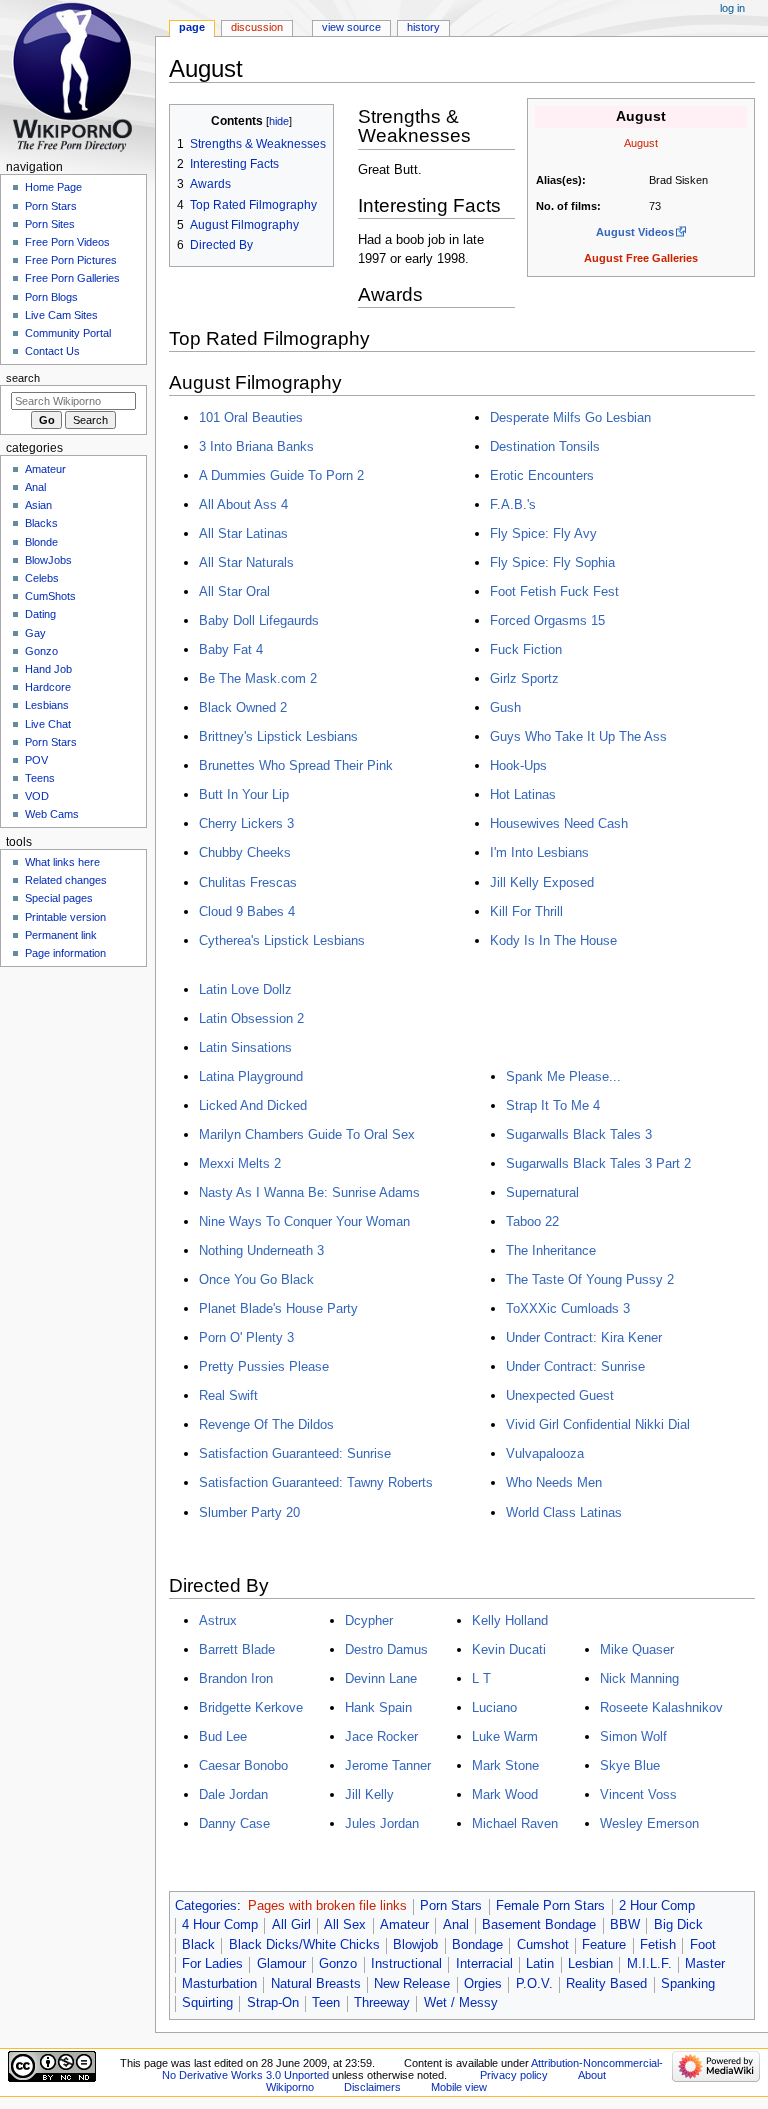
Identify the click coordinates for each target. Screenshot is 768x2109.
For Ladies (212, 1964)
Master (705, 1964)
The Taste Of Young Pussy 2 (590, 1279)
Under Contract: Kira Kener (584, 1337)
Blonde (41, 542)
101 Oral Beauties (251, 417)
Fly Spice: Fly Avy (543, 533)
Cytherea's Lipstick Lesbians (282, 940)
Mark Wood (505, 1794)
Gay (35, 633)
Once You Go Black (256, 1279)
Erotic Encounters (542, 475)
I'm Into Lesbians (539, 852)
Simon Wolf (633, 1736)
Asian (38, 505)
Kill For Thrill (526, 911)
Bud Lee (223, 1736)
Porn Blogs (51, 297)
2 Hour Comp (657, 1906)
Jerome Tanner (388, 1765)
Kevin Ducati (509, 1649)
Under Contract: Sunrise (575, 1366)
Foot (703, 1945)
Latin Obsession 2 (251, 1018)
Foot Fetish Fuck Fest (554, 591)
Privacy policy (514, 2075)
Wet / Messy (461, 2003)
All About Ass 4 (243, 504)
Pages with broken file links (327, 1906)
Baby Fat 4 (231, 649)
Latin (540, 1964)
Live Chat (48, 724)
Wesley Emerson (649, 1823)
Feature (604, 1945)
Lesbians (47, 705)
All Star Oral (234, 591)
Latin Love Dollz (245, 989)
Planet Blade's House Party (278, 1308)
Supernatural (542, 1192)
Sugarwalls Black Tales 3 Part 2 (598, 1163)
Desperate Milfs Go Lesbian (570, 417)
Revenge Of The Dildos (266, 1424)
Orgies (483, 1984)
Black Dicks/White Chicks (304, 1945)
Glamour (281, 1964)
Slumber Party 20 (249, 1512)
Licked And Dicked (253, 1105)
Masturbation (219, 1984)
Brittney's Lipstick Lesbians (278, 736)
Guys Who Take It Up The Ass (578, 736)
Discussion (257, 27)
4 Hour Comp (220, 1925)
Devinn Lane (381, 1678)
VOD (37, 796)
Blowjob (415, 1945)
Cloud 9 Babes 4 (247, 911)
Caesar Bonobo (243, 1765)
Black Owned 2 (243, 707)
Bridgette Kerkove (251, 1707)
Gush (505, 707)
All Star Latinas (243, 533)
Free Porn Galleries (72, 278)
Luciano (494, 1707)
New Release (412, 1984)
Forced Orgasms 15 (547, 620)
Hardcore (48, 687)
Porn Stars (451, 1906)
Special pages (59, 898)
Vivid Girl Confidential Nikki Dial (598, 1424)
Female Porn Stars (550, 1906)
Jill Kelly (369, 1794)
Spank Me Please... (563, 1076)
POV (36, 760)
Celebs (42, 578)
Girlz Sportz (524, 678)
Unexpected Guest (560, 1395)
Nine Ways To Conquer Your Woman (304, 1221)
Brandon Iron (236, 1678)
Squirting (207, 2003)
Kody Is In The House (553, 940)
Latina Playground (251, 1076)
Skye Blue (630, 1765)
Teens (40, 778)
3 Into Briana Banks (256, 446)
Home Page (53, 187)
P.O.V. (534, 1984)
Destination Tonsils (545, 446)
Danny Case (234, 1823)
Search (23, 378)
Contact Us (52, 351)
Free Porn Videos (67, 242)
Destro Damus (386, 1649)
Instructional (406, 1964)
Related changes (66, 880)
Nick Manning (639, 1678)
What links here (62, 862)
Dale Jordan (233, 1794)
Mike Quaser (637, 1649)
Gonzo (338, 1964)
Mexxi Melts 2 (240, 1163)
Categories (206, 1906)
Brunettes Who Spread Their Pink (296, 765)
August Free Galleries (641, 258)
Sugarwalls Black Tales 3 (579, 1134)
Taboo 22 (532, 1221)
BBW (625, 1925)
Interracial (484, 1964)
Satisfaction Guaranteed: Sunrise (295, 1453)
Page (192, 27)
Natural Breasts (316, 1984)
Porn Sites (50, 224)
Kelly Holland (510, 1620)
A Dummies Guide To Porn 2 (281, 475)
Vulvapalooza (545, 1453)
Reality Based (606, 1984)
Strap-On (273, 2003)
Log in (732, 8)
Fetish (658, 1945)
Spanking (688, 1984)
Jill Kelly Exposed (542, 882)
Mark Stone (505, 1765)
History (423, 27)
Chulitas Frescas (248, 882)
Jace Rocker (381, 1736)
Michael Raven (515, 1823)
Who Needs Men (554, 1482)
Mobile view (459, 2087)
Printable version (65, 917)
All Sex (345, 1925)
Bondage (477, 1945)
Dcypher (369, 1620)
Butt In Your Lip (244, 794)
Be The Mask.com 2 (258, 678)
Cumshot (543, 1945)
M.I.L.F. (649, 1964)
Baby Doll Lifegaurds (259, 620)
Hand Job (48, 669)
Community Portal (68, 333)
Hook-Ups (518, 765)
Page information (65, 953)
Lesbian (590, 1964)
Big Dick (678, 1925)
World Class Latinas (564, 1512)
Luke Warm (505, 1736)
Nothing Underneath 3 (261, 1250)
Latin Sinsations (245, 1047)
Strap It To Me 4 (553, 1105)
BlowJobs (48, 560)
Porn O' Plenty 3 (246, 1337)
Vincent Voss (638, 1794)
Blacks (41, 523)
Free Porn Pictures (71, 260)
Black (198, 1945)
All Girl (291, 1925)
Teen (326, 2003)
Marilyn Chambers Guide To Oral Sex (307, 1134)
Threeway (382, 2003)
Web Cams (52, 814)
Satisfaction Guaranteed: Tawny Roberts (316, 1482)
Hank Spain (378, 1707)
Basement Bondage (539, 1925)
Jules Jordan (382, 1823)
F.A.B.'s (513, 504)
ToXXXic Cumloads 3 (568, 1308)
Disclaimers (372, 2087)
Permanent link (61, 935)
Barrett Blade (237, 1649)
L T (481, 1678)
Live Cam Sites (61, 315)
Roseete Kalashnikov (661, 1707)
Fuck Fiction (526, 649)
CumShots (50, 596)
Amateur (404, 1925)
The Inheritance (551, 1250)
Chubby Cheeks (245, 852)
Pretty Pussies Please (264, 1366)
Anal (456, 1925)
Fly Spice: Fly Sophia (552, 562)
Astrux (218, 1620)
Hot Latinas (523, 794)
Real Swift (228, 1395)
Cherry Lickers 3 (246, 823)
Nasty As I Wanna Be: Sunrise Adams (309, 1192)
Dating (40, 614)
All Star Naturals (246, 562)
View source (351, 27)
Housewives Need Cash (559, 823)
